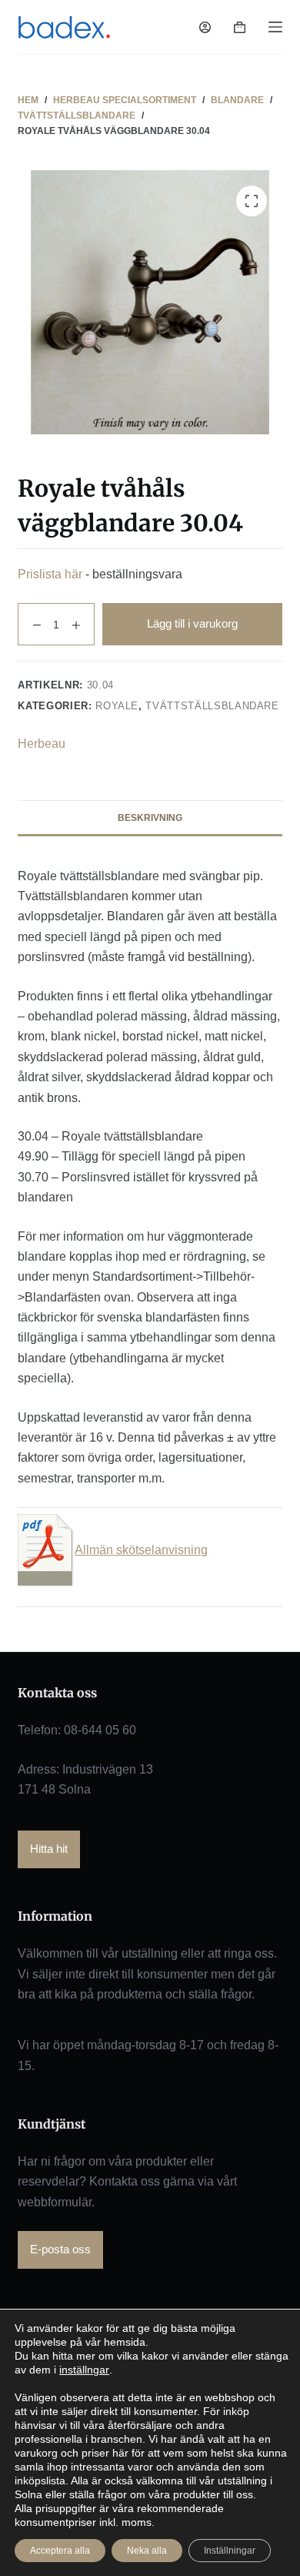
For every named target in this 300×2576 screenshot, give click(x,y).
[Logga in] (205, 27)
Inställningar (230, 2551)
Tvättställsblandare (212, 706)
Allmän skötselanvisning (141, 1550)
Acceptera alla (60, 2551)
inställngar (84, 2370)
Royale (117, 706)
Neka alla (147, 2551)
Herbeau (42, 744)
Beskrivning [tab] (150, 818)
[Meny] (275, 27)
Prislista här (50, 574)
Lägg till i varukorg (192, 623)
